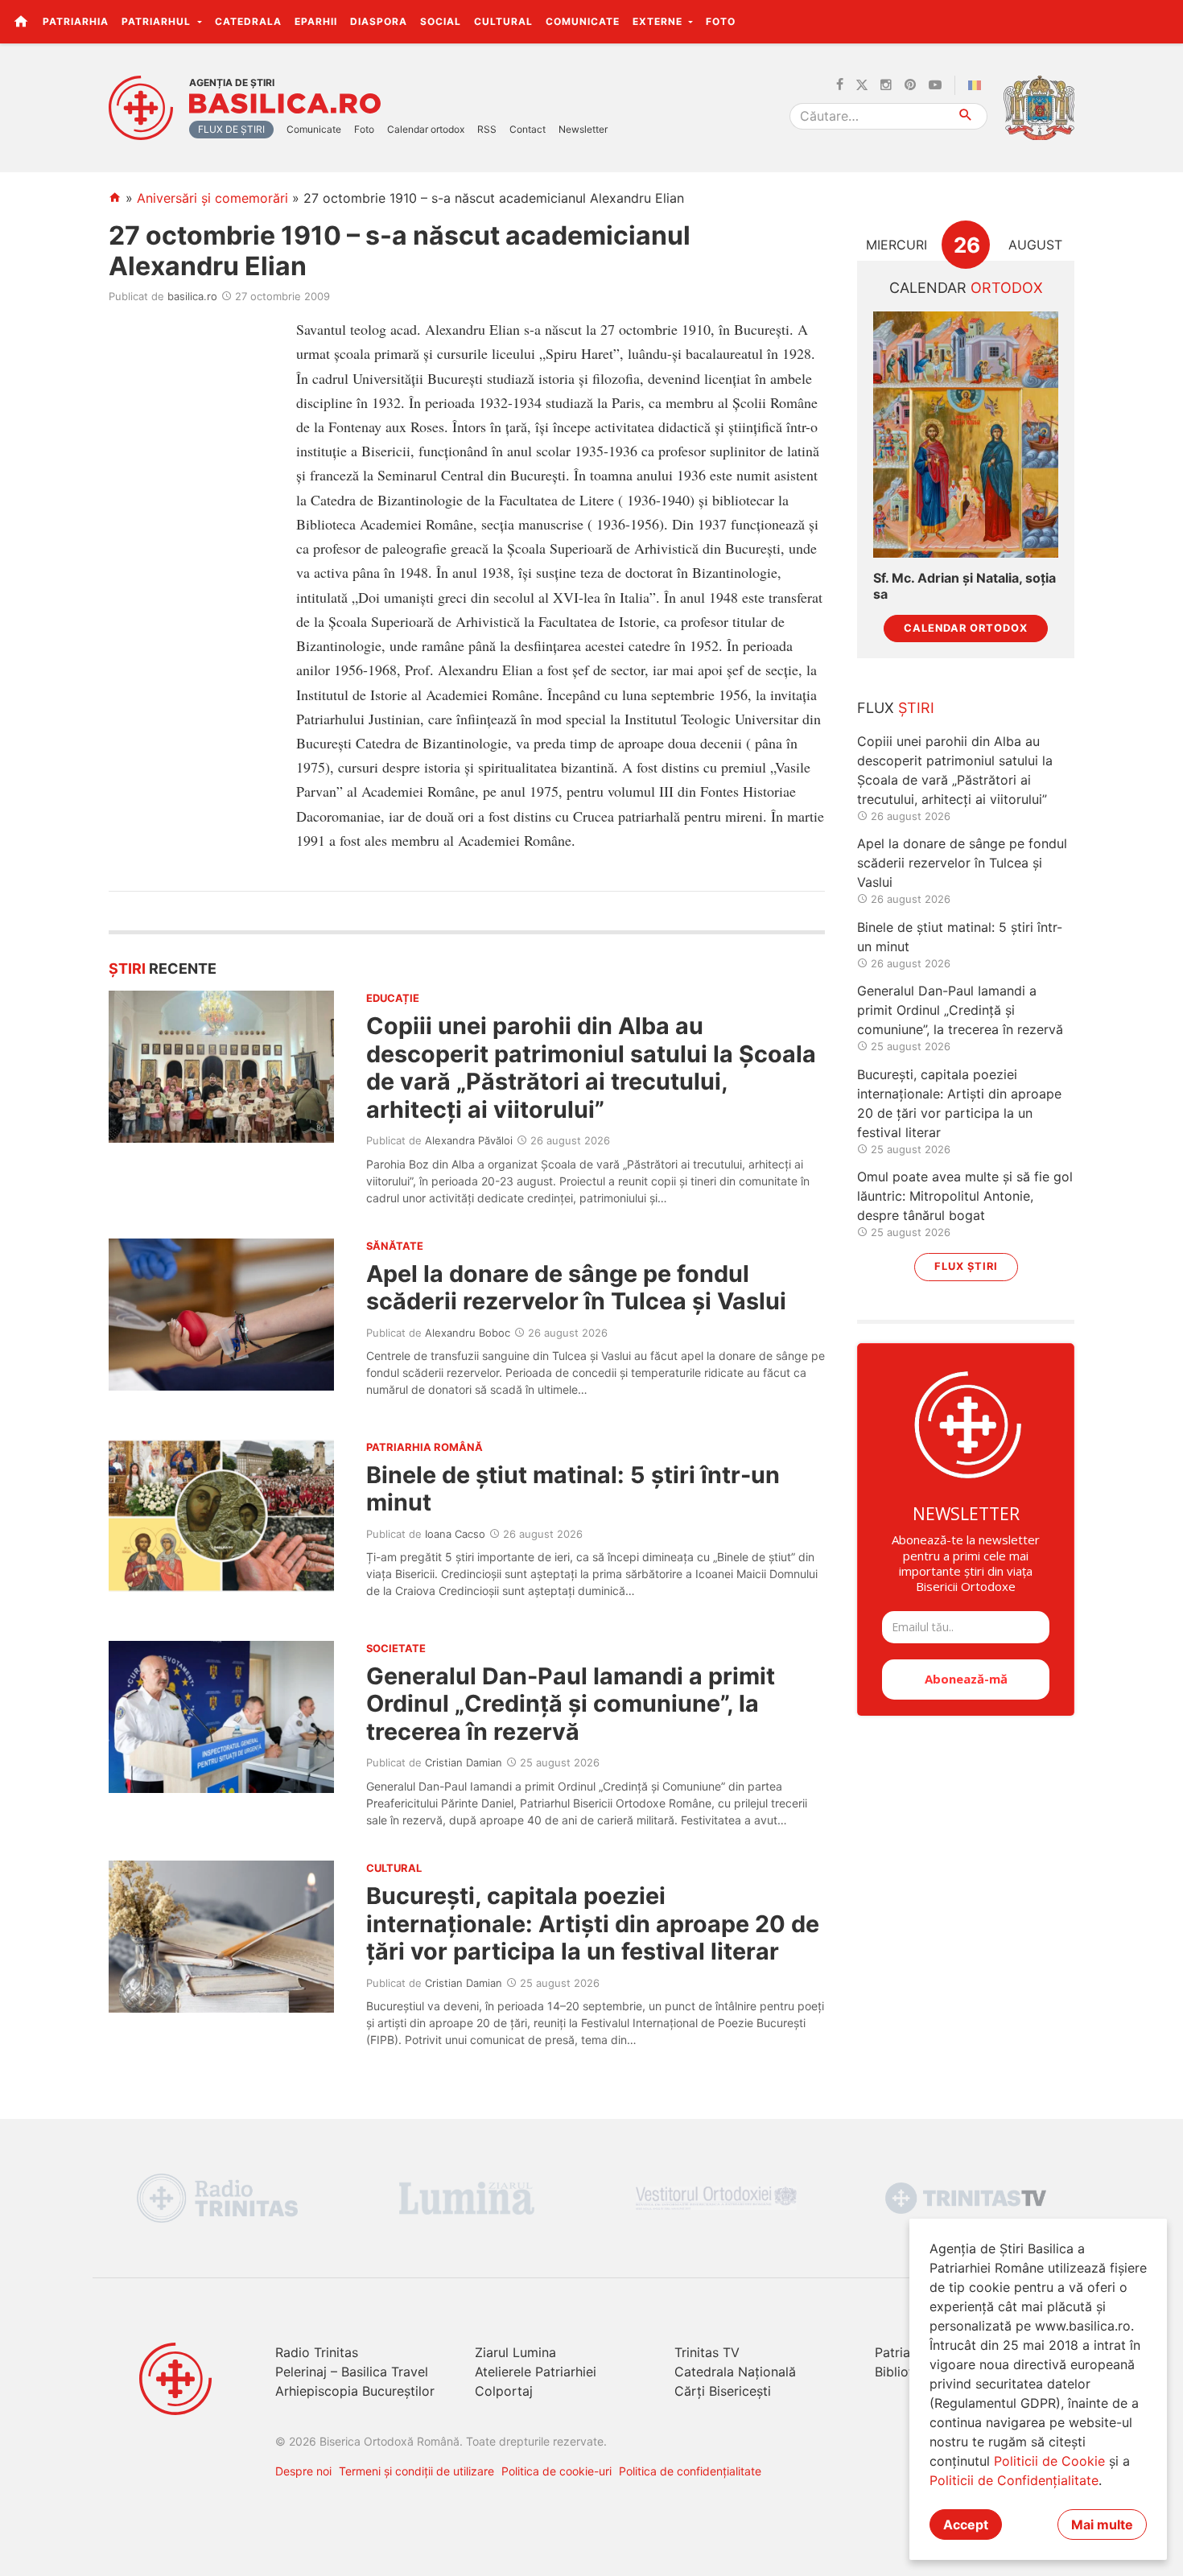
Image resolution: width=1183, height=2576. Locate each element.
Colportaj (504, 2391)
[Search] (966, 116)
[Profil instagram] (886, 85)
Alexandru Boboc (468, 1333)
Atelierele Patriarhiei (536, 2372)
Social (441, 21)
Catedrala (248, 21)
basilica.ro (192, 296)
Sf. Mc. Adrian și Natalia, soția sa (965, 586)
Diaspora (379, 21)
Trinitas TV (707, 2352)
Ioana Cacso (455, 1534)
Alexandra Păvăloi (469, 1140)
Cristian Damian (464, 1762)
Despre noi (303, 2471)
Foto (721, 21)
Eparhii (316, 21)
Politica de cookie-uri (556, 2471)
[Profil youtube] (935, 85)
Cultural (503, 21)
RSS (487, 129)
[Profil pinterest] (910, 85)
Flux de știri (231, 129)
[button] (1162, 21)
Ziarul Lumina (515, 2352)
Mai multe (1102, 2524)
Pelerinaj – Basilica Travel (352, 2372)
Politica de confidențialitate (690, 2471)
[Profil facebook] (840, 85)
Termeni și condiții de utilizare (416, 2471)
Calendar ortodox (426, 129)
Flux (896, 708)
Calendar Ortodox (966, 628)
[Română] (978, 85)
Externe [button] (659, 21)
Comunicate (583, 21)
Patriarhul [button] (158, 21)
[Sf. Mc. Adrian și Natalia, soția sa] (966, 435)
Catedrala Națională (735, 2372)
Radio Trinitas (317, 2352)
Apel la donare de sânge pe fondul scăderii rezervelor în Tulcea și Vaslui (576, 1287)
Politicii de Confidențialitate (1014, 2480)
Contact (528, 129)
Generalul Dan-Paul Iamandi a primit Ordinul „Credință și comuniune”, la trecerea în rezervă (571, 1704)
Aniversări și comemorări (212, 198)
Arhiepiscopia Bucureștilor (355, 2391)
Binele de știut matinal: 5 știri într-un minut (573, 1488)
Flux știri (966, 1266)
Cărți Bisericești (723, 2391)
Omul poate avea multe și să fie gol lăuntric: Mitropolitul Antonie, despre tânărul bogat (965, 1196)
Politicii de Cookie (1049, 2461)
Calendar (966, 288)
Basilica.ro (285, 104)
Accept (966, 2524)
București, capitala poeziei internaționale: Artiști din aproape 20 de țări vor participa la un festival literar (593, 1923)
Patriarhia (76, 21)
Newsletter (583, 129)
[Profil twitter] (862, 85)
